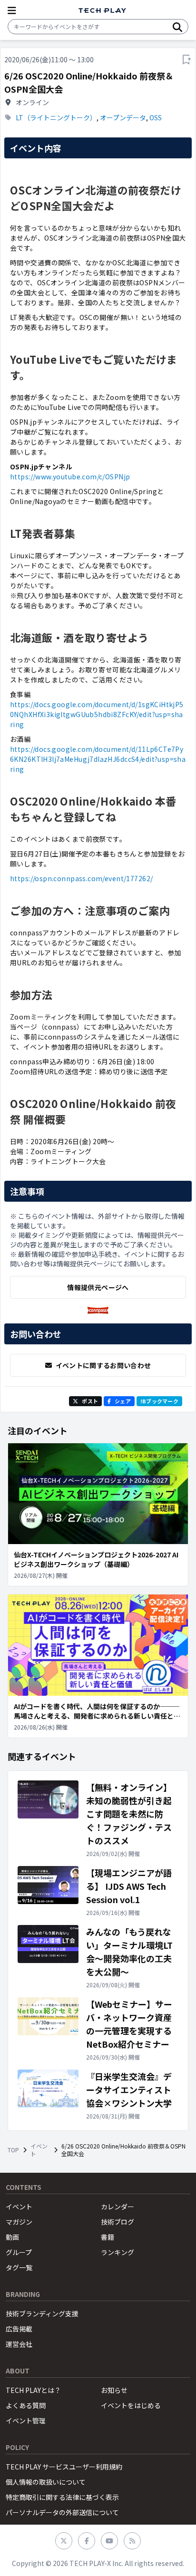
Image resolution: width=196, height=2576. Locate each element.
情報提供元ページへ (98, 1287)
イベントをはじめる (131, 2405)
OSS (156, 117)
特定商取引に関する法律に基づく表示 (62, 2497)
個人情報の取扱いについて (46, 2482)
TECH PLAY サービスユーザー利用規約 (64, 2467)
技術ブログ (118, 2222)
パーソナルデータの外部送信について (62, 2512)
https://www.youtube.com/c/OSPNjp (70, 476)
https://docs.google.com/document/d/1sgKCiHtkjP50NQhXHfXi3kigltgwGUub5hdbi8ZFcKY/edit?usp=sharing (97, 714)
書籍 (108, 2237)
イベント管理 (26, 2420)
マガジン (19, 2222)
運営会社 (19, 2344)
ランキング (118, 2252)
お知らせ (114, 2390)
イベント (39, 2150)
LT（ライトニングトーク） (56, 117)
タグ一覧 (19, 2267)
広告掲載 (19, 2329)
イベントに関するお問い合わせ (103, 1365)
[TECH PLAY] (102, 11)
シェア (123, 1401)
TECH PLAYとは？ (33, 2390)
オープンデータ (123, 117)
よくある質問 (26, 2405)
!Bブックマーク (159, 1401)
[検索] (177, 27)
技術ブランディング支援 (42, 2314)
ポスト (90, 1401)
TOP (13, 2150)
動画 (12, 2237)
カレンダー (118, 2207)
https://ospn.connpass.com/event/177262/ (81, 878)
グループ (19, 2252)
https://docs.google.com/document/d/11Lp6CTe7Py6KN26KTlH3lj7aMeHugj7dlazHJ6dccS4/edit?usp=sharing (98, 759)
